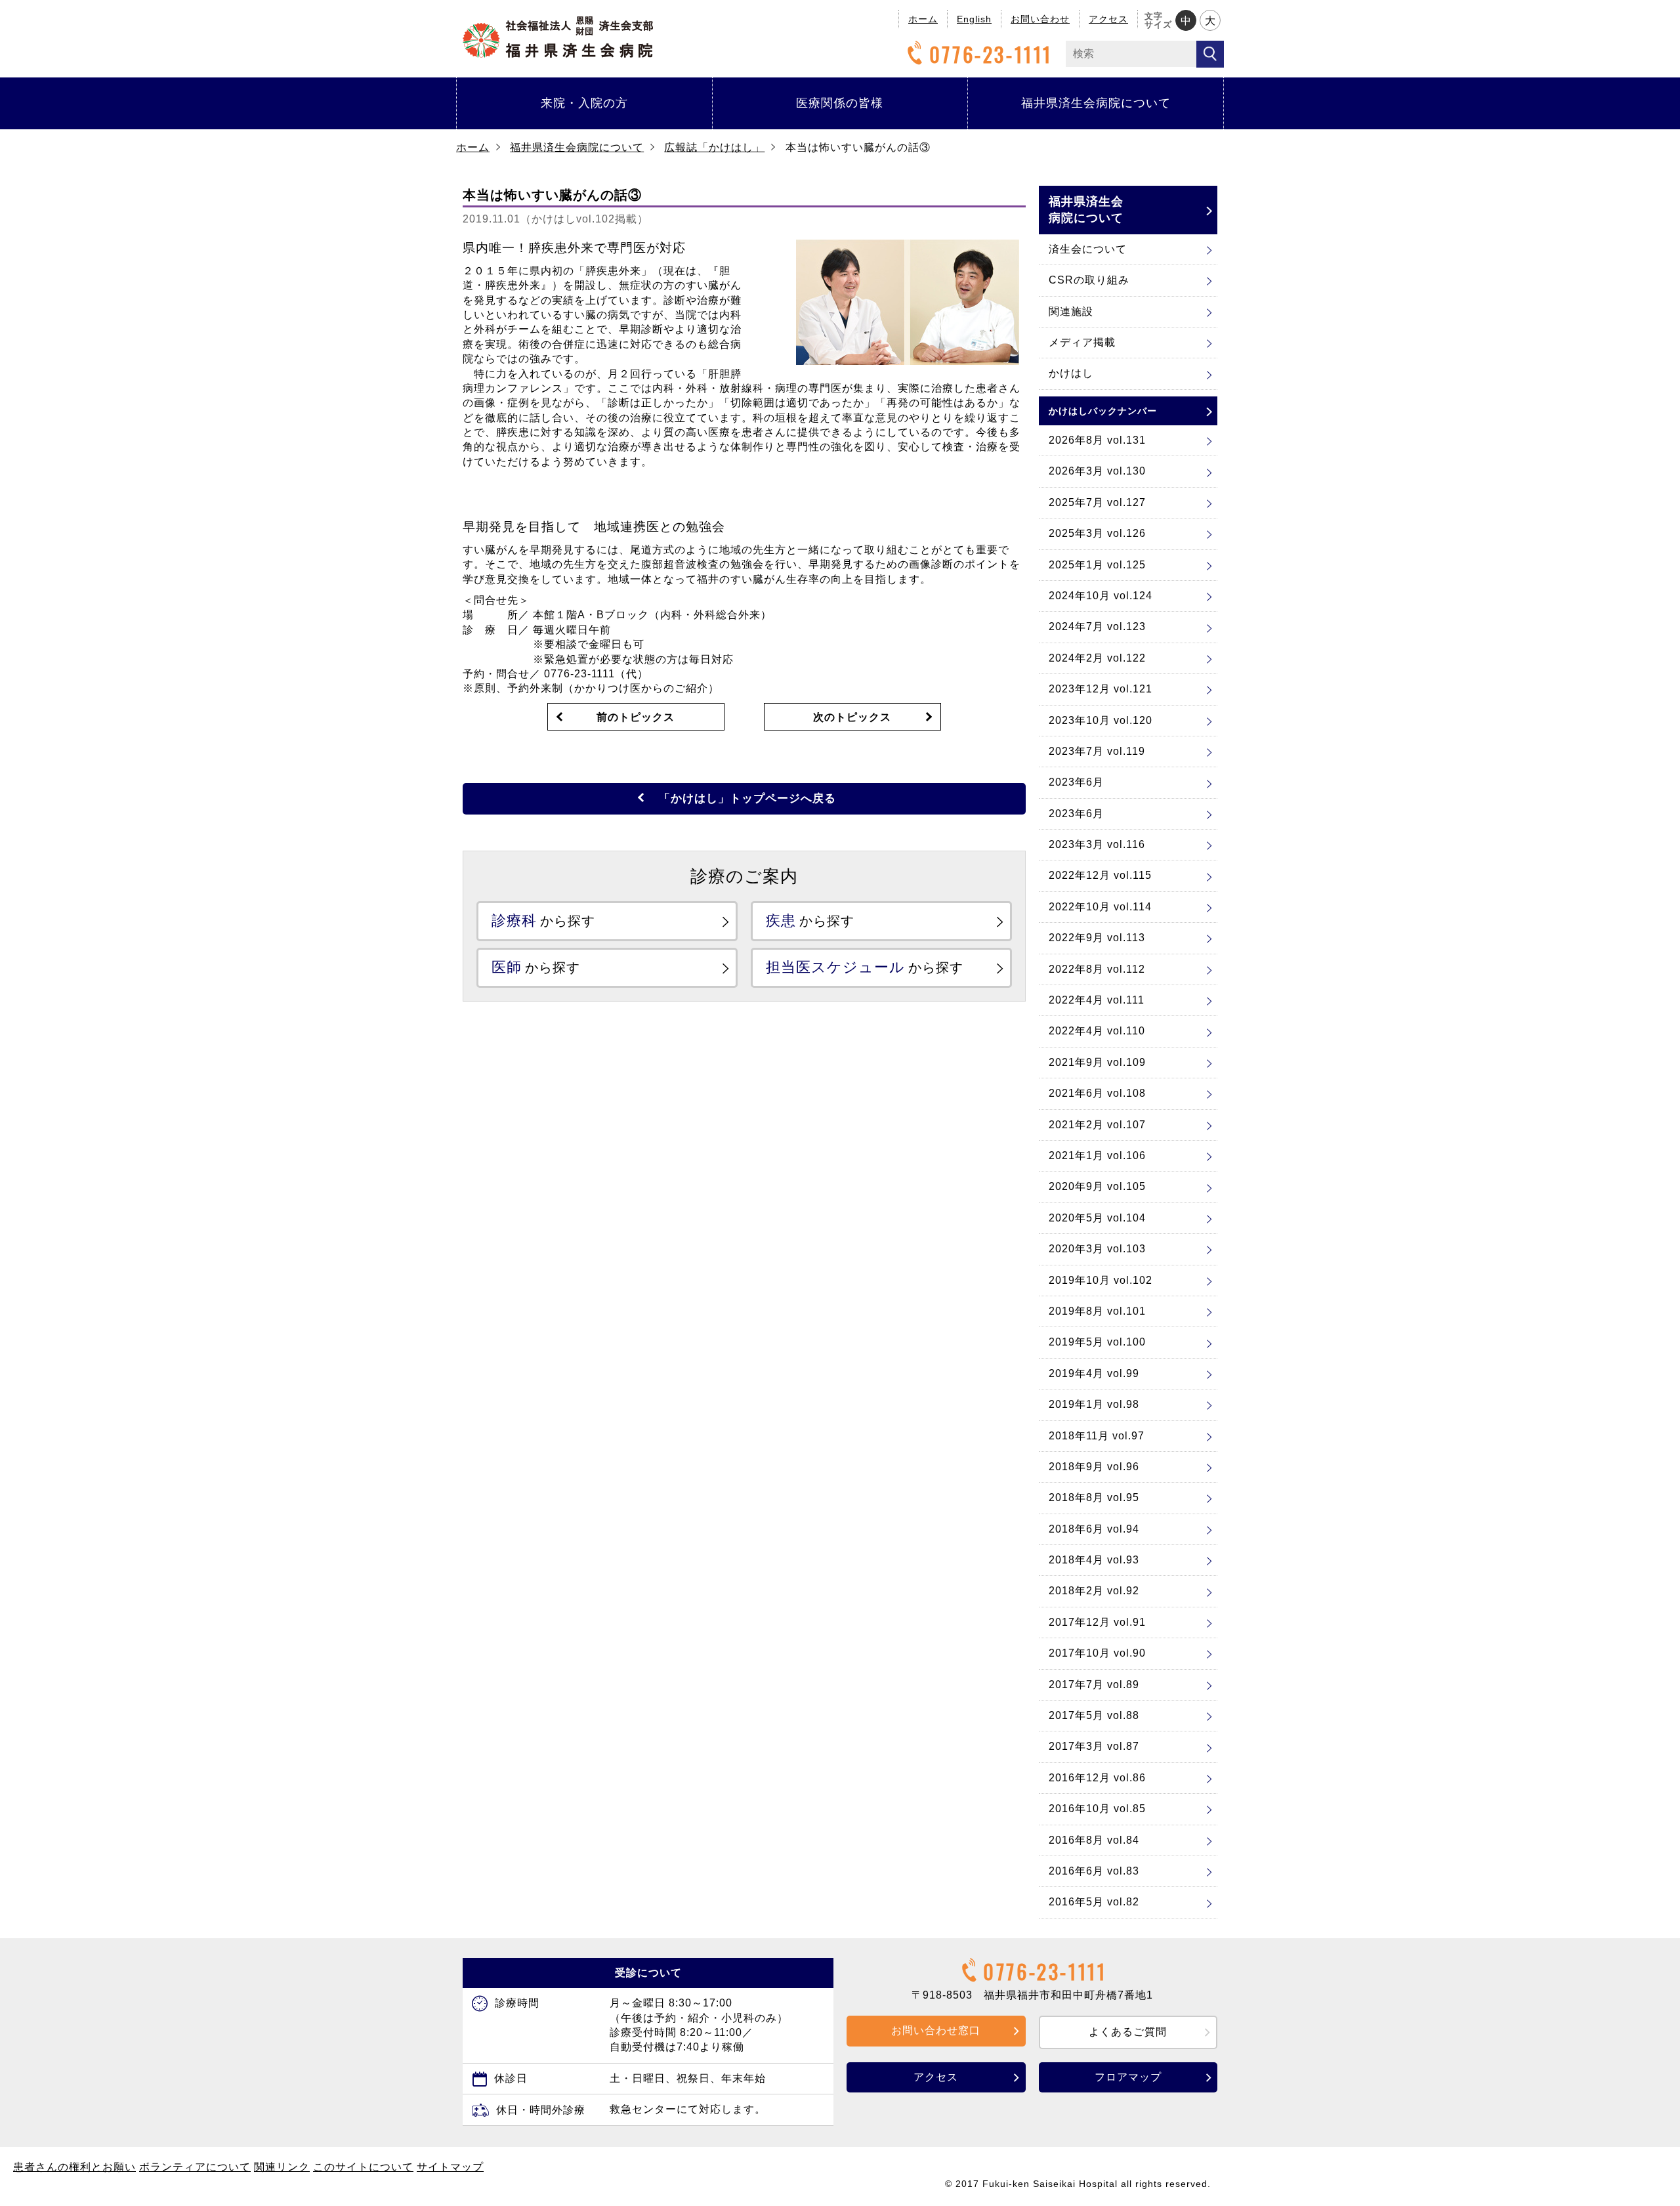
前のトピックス (636, 717)
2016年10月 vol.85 (1097, 1809)
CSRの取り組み (1089, 280)
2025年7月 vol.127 (1097, 502)
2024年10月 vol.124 (1101, 596)
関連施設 (1071, 311)
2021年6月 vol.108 (1097, 1093)
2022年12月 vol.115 (1100, 875)
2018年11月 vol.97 (1097, 1436)
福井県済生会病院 (558, 37)
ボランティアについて (195, 2167)
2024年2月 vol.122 (1097, 658)
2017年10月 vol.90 (1097, 1653)
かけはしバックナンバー (1103, 411)
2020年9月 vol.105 (1097, 1186)
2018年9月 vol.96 (1094, 1467)
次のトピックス (852, 717)
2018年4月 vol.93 (1094, 1560)
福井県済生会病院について (1096, 103)
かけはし (1071, 373)
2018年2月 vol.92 (1094, 1591)
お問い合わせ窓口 (936, 2030)
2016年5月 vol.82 (1094, 1902)
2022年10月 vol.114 (1100, 907)
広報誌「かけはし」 (714, 147)
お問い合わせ (1040, 19)
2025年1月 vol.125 (1097, 565)
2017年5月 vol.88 (1094, 1715)
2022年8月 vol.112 (1097, 969)
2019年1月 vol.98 (1094, 1404)
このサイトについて (363, 2167)
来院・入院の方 (584, 103)
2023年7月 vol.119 (1097, 751)
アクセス (1108, 19)
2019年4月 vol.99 (1094, 1373)
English (974, 19)
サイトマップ (450, 2167)
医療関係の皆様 (840, 103)
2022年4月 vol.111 (1097, 1000)
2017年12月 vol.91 (1097, 1622)
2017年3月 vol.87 (1094, 1746)
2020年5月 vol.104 (1097, 1218)
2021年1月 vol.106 (1097, 1156)
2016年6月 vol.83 (1094, 1871)
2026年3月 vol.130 (1097, 471)
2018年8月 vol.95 (1094, 1497)
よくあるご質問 (1128, 2032)
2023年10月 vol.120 (1101, 720)
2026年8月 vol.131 (1097, 440)
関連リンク (282, 2167)
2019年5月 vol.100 (1097, 1342)
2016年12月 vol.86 (1097, 1778)
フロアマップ (1128, 2077)
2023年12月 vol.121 (1101, 689)
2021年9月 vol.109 (1097, 1062)
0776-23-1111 (991, 54)
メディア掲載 (1082, 342)
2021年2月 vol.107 (1097, 1125)
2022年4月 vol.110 (1097, 1031)
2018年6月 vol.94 (1094, 1529)
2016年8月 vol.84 (1094, 1840)
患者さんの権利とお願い (74, 2167)
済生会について (1088, 249)
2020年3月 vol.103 (1097, 1249)
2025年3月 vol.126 (1097, 533)
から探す (543, 921)
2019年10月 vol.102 (1101, 1280)
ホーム (923, 19)
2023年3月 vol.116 (1097, 844)
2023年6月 (1076, 782)
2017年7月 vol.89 (1094, 1685)
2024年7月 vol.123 (1097, 626)
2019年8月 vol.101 (1097, 1311)
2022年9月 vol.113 (1097, 938)
